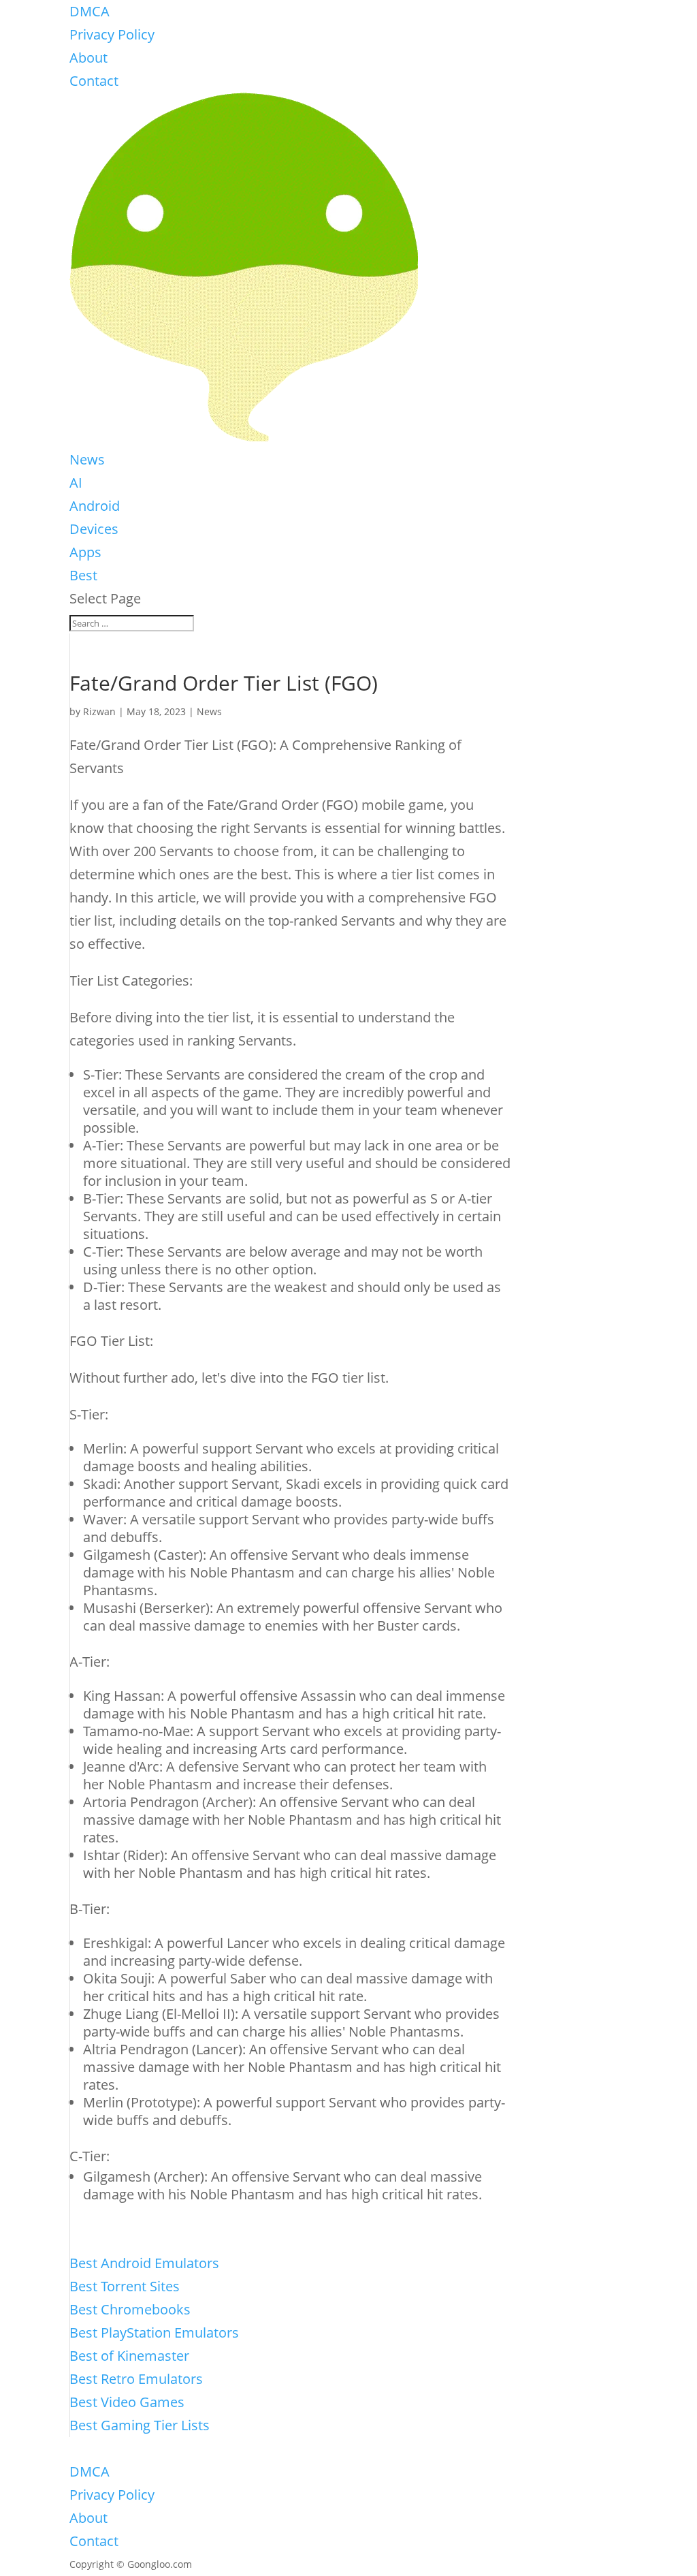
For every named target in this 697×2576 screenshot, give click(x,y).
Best (83, 575)
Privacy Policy (112, 34)
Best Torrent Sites (125, 2286)
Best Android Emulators (144, 2263)
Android (95, 506)
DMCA (90, 11)
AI (76, 483)
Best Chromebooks (130, 2309)
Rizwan (99, 711)
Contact (94, 81)
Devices (94, 529)
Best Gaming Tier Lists (140, 2425)
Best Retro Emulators (136, 2379)
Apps (85, 552)
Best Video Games (127, 2402)
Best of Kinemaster (129, 2356)
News (87, 459)
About (88, 58)
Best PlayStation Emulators (154, 2332)
